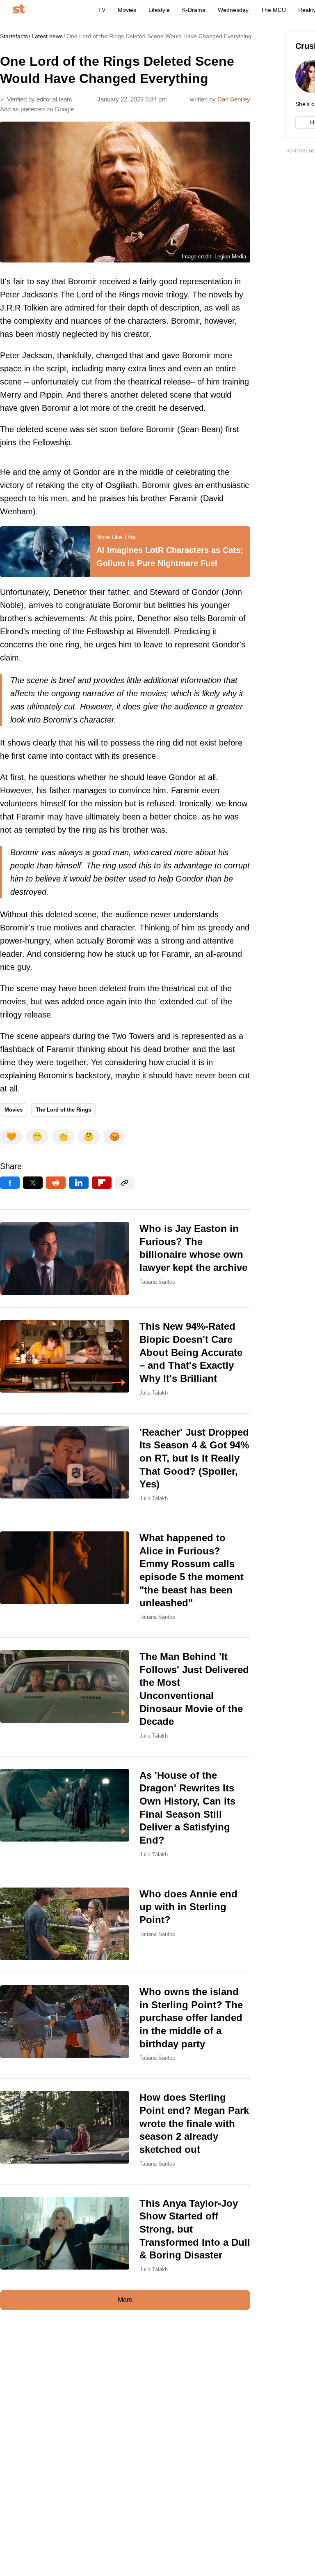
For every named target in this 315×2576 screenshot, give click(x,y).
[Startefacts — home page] (19, 10)
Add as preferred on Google (37, 109)
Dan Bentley (234, 99)
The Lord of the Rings (63, 1110)
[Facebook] (10, 1183)
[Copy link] (125, 1183)
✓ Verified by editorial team (36, 99)
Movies (127, 10)
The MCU (273, 10)
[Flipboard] (102, 1183)
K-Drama (194, 10)
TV (102, 10)
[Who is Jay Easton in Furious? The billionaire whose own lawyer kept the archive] (125, 1258)
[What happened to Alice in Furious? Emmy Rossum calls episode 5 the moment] (125, 1578)
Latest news (47, 36)
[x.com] (33, 1183)
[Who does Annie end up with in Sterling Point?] (125, 1924)
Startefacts (14, 36)
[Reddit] (56, 1183)
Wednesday (233, 10)
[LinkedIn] (79, 1183)
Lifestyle (159, 10)
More (125, 2300)
